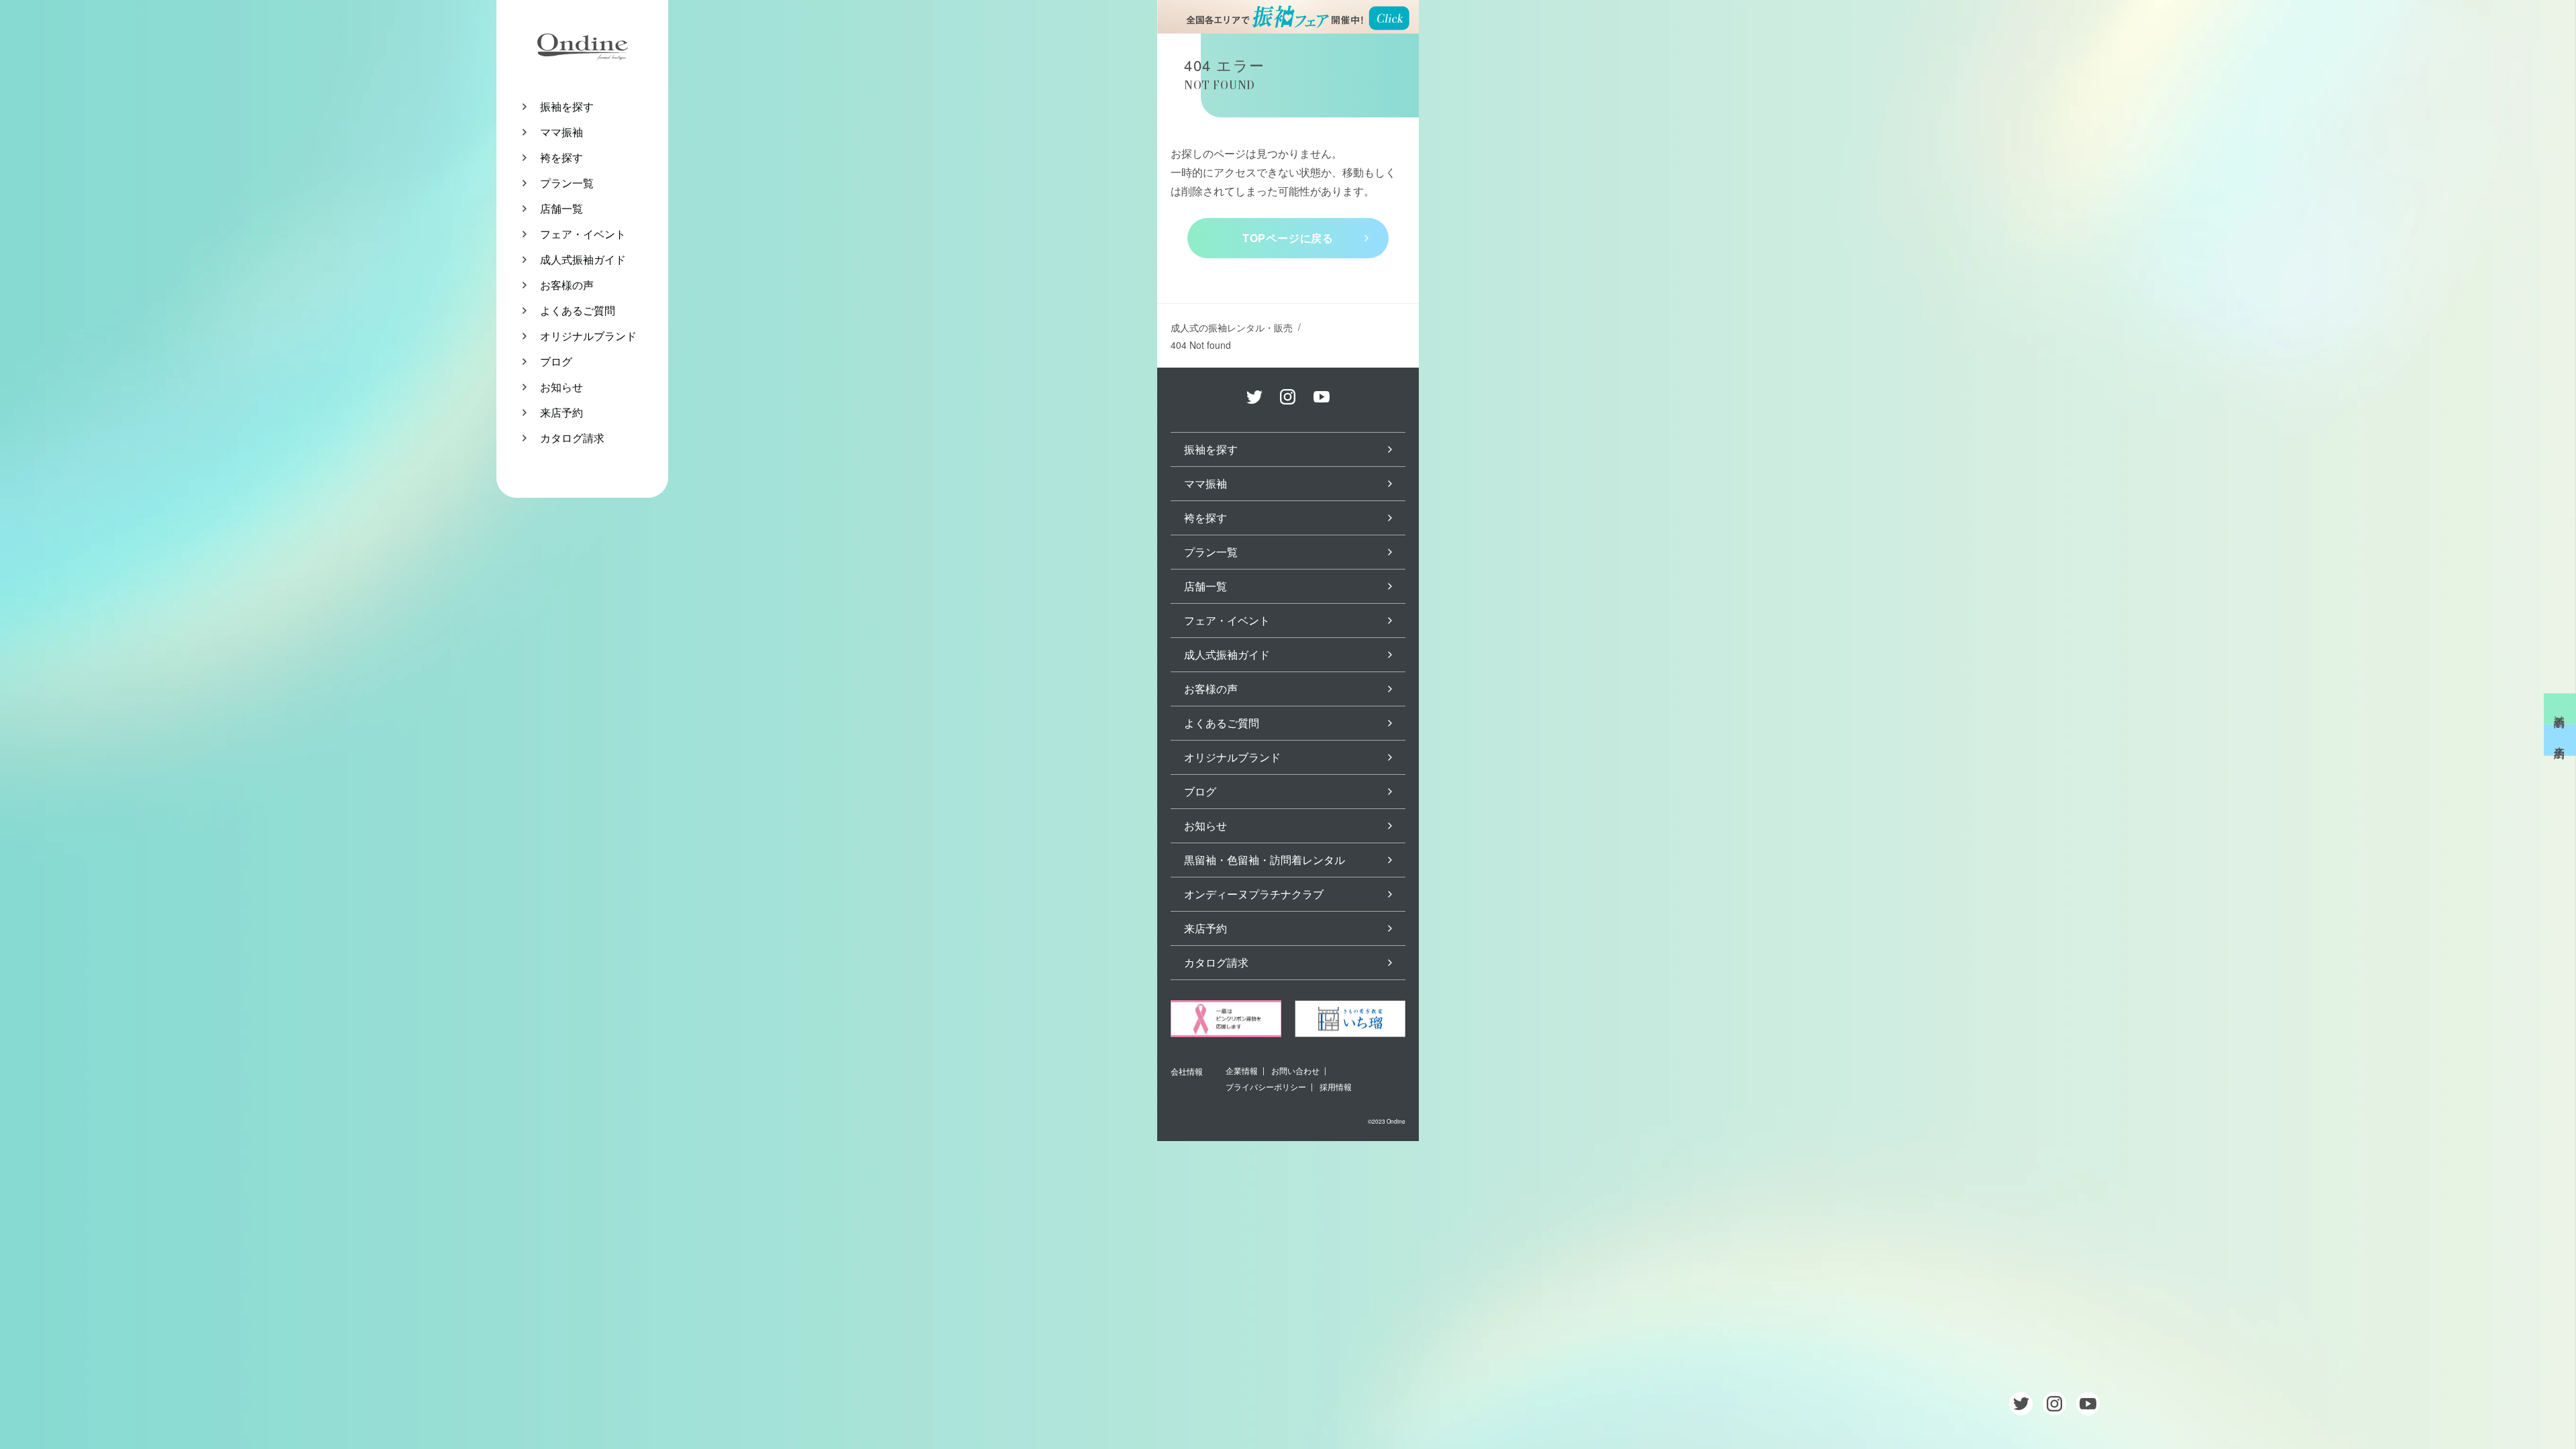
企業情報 (1242, 1070)
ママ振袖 (561, 132)
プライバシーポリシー (1266, 1086)
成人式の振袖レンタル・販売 (1232, 327)
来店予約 (561, 412)
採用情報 (1336, 1086)
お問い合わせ (1295, 1070)
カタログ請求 (572, 438)
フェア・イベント (583, 234)
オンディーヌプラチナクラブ (1254, 894)
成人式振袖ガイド (583, 259)
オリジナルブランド (588, 336)
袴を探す (561, 157)
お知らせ (561, 387)
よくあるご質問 (578, 310)
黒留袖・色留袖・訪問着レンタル (1265, 860)
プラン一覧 (567, 183)
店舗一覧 (561, 208)
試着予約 (2560, 709)
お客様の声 (567, 285)
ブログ (556, 361)
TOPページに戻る (1288, 238)
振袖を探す (567, 106)
